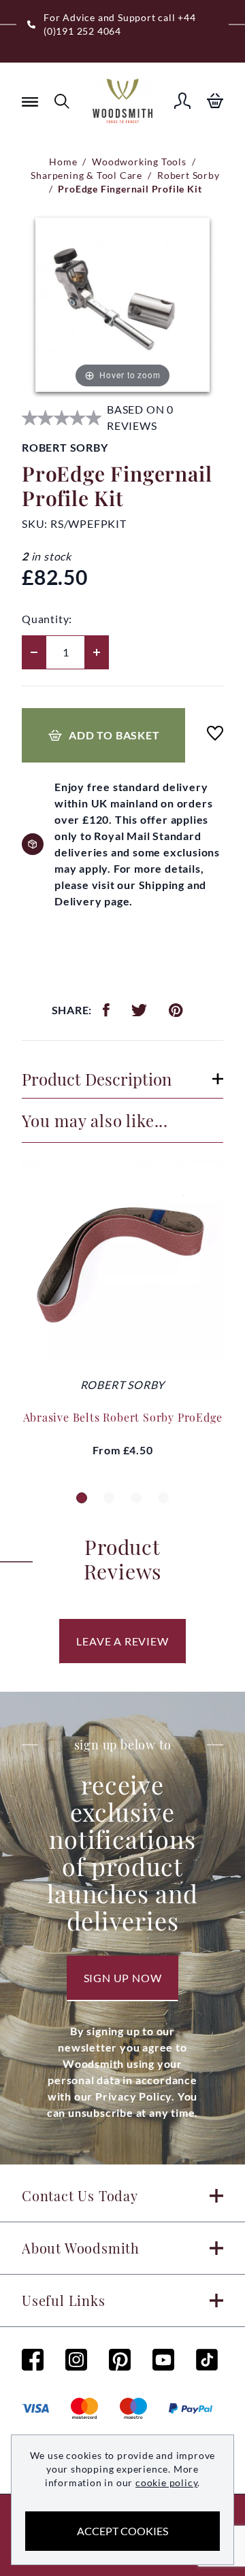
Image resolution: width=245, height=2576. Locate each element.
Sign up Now (123, 1978)
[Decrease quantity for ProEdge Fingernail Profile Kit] (34, 652)
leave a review (122, 1641)
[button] (82, 1498)
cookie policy (166, 2482)
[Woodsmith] (122, 101)
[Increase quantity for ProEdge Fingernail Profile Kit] (97, 652)
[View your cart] (215, 101)
